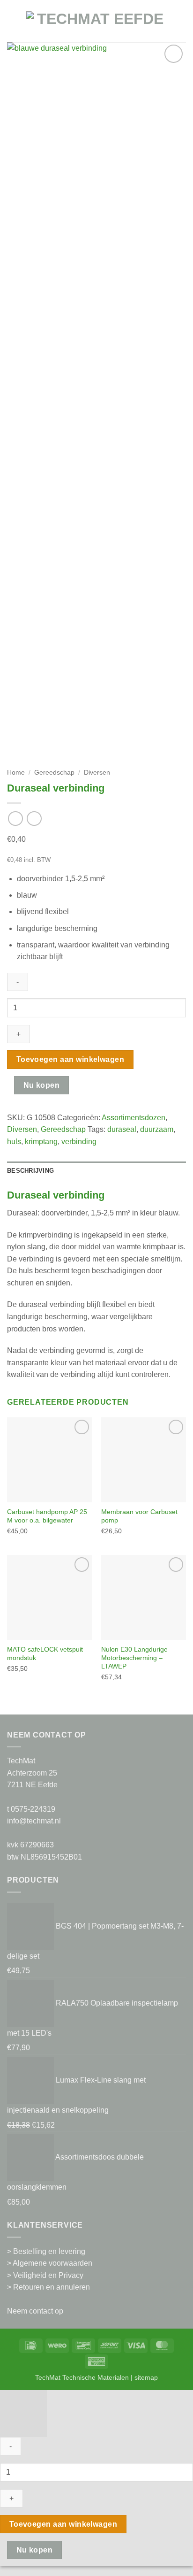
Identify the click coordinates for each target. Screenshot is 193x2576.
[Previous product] (34, 819)
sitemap (146, 2377)
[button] (13, 26)
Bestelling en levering (49, 2251)
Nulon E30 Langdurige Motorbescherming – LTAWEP (134, 1658)
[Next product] (15, 819)
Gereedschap (54, 773)
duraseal (122, 1129)
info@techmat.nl (34, 1821)
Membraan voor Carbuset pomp (139, 1516)
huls (14, 1142)
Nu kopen (42, 1085)
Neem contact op (35, 2311)
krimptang (41, 1142)
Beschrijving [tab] (30, 1171)
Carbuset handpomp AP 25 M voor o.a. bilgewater (47, 1516)
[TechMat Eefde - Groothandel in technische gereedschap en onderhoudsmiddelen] (96, 26)
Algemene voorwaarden (52, 2263)
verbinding (79, 1142)
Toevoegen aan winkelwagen (71, 1059)
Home (16, 773)
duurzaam (157, 1129)
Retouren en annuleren (52, 2287)
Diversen (97, 773)
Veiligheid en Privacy (48, 2275)
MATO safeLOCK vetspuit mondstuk (45, 1654)
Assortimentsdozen (134, 1118)
